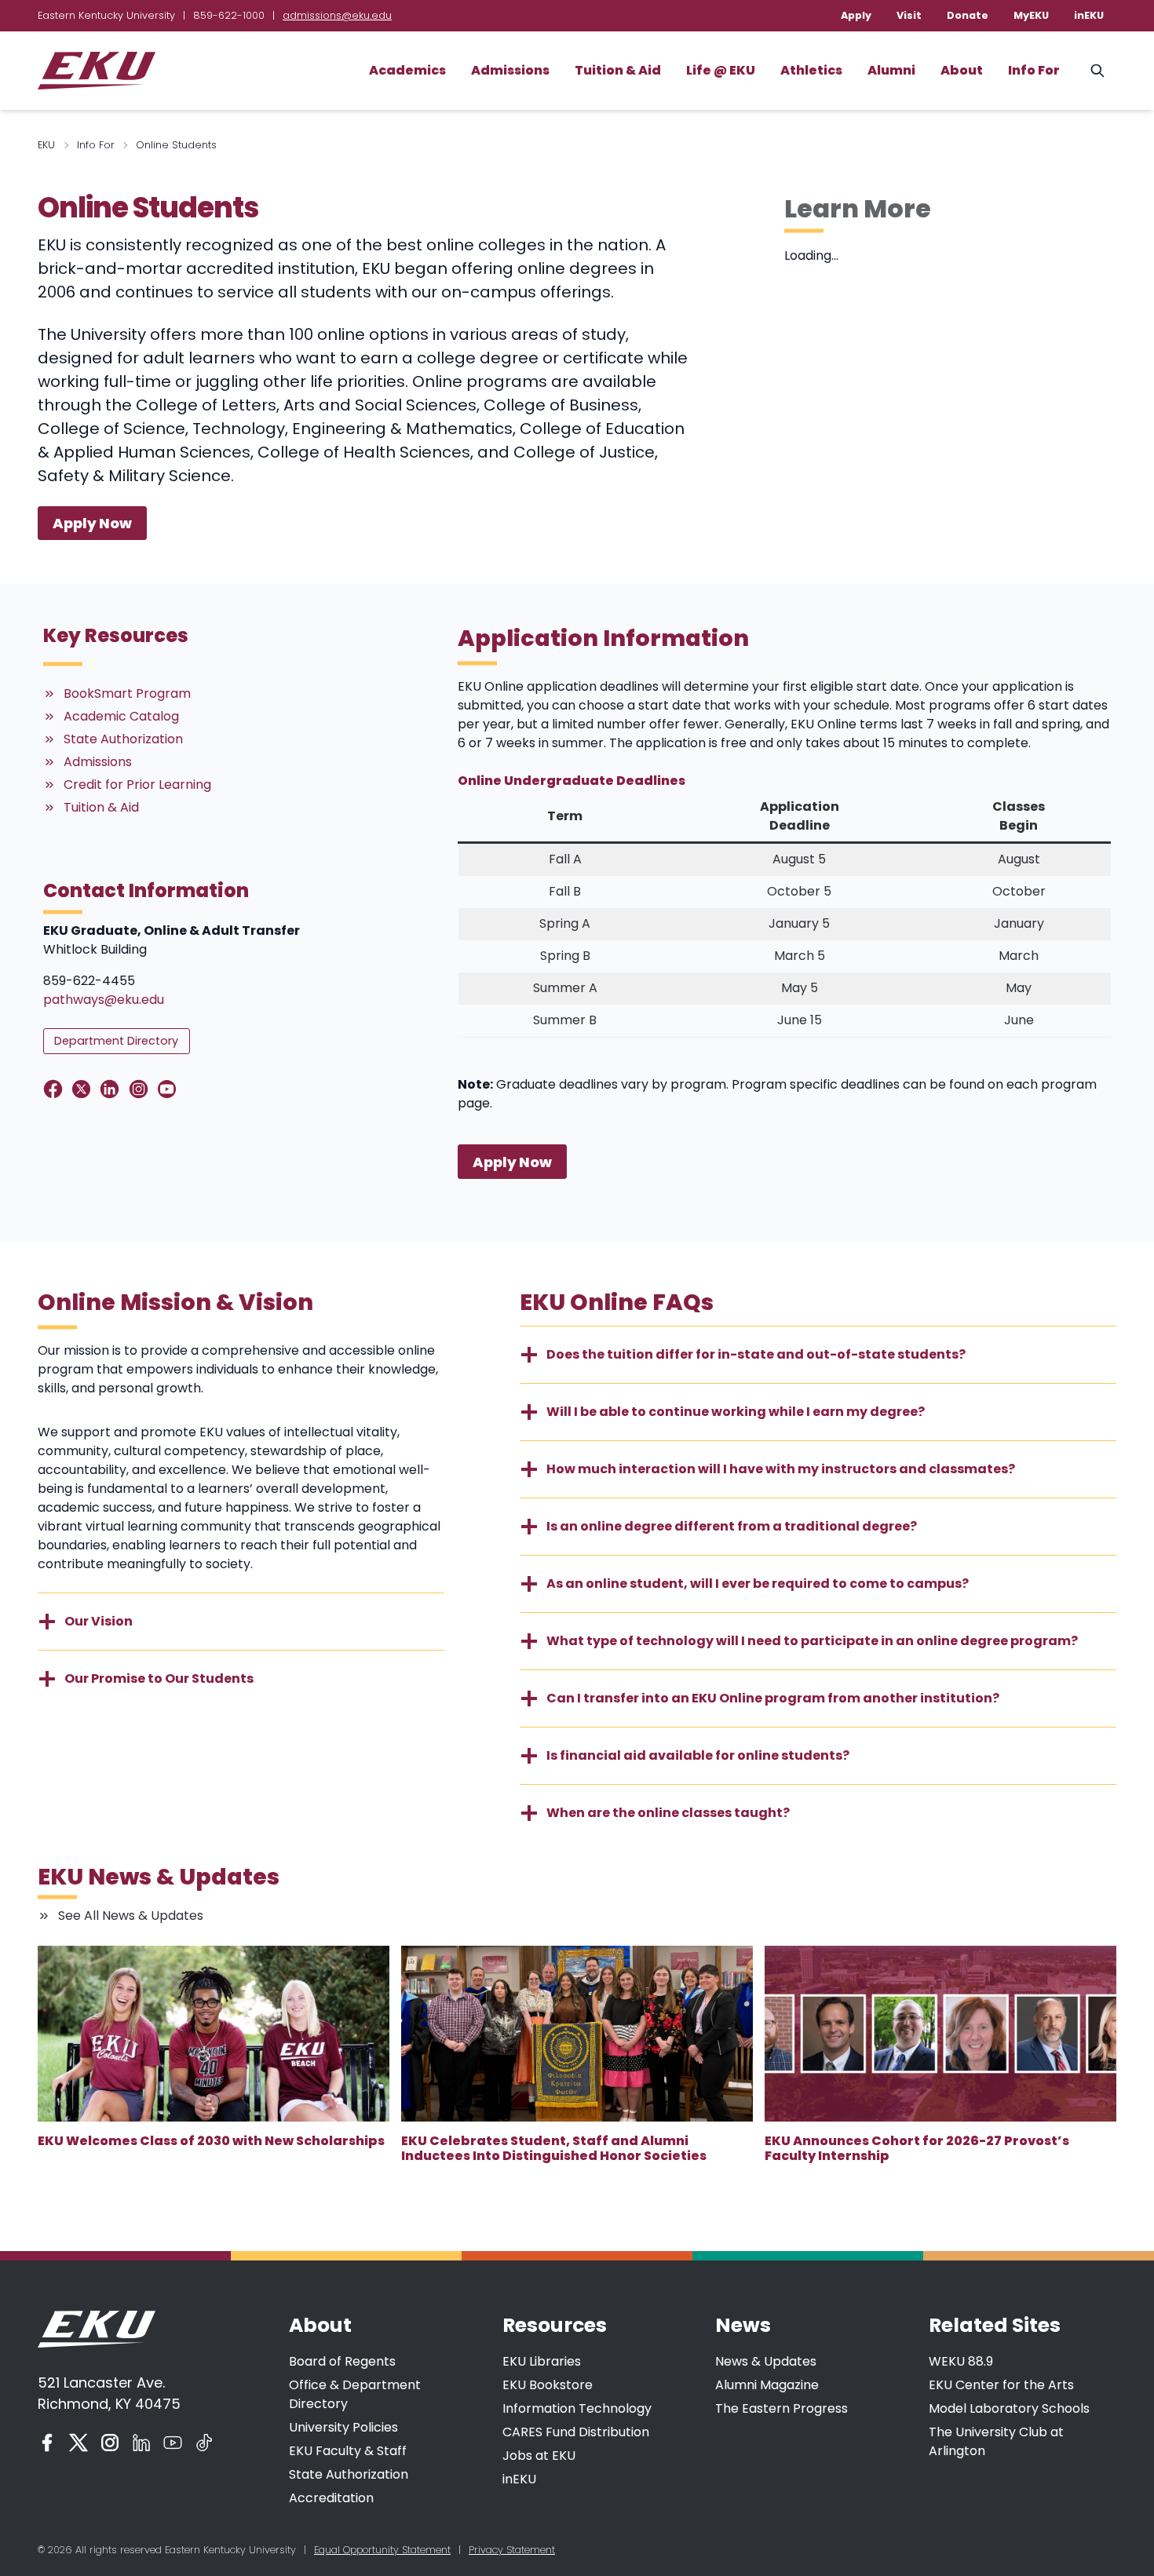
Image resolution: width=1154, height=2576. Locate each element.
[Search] (1097, 71)
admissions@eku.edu (337, 15)
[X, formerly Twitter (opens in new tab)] (79, 2443)
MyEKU (1031, 15)
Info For (1034, 70)
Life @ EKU (721, 70)
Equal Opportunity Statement (382, 2550)
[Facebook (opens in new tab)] (47, 2443)
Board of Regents (342, 2361)
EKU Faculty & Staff (348, 2451)
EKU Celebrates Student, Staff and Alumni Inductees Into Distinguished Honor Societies (554, 2148)
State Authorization (349, 2474)
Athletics (811, 70)
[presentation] (214, 2034)
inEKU (1089, 15)
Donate (968, 15)
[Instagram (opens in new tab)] (110, 2443)
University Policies (343, 2427)
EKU (46, 145)
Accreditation (331, 2498)
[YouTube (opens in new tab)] (173, 2443)
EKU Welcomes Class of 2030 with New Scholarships (211, 2141)
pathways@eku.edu (104, 1000)
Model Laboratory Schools (1009, 2408)
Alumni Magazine (767, 2385)
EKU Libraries (542, 2361)
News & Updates (766, 2361)
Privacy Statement (512, 2550)
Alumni (891, 70)
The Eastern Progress (782, 2408)
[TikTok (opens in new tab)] (204, 2443)
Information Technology (577, 2408)
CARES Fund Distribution (576, 2432)
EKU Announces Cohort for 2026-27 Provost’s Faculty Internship (917, 2148)
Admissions (510, 70)
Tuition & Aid (618, 70)
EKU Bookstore (548, 2385)
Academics (407, 70)
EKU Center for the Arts (1001, 2385)
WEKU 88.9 (961, 2361)
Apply (856, 15)
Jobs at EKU (539, 2456)
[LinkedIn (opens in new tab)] (141, 2443)
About (962, 70)
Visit (909, 15)
